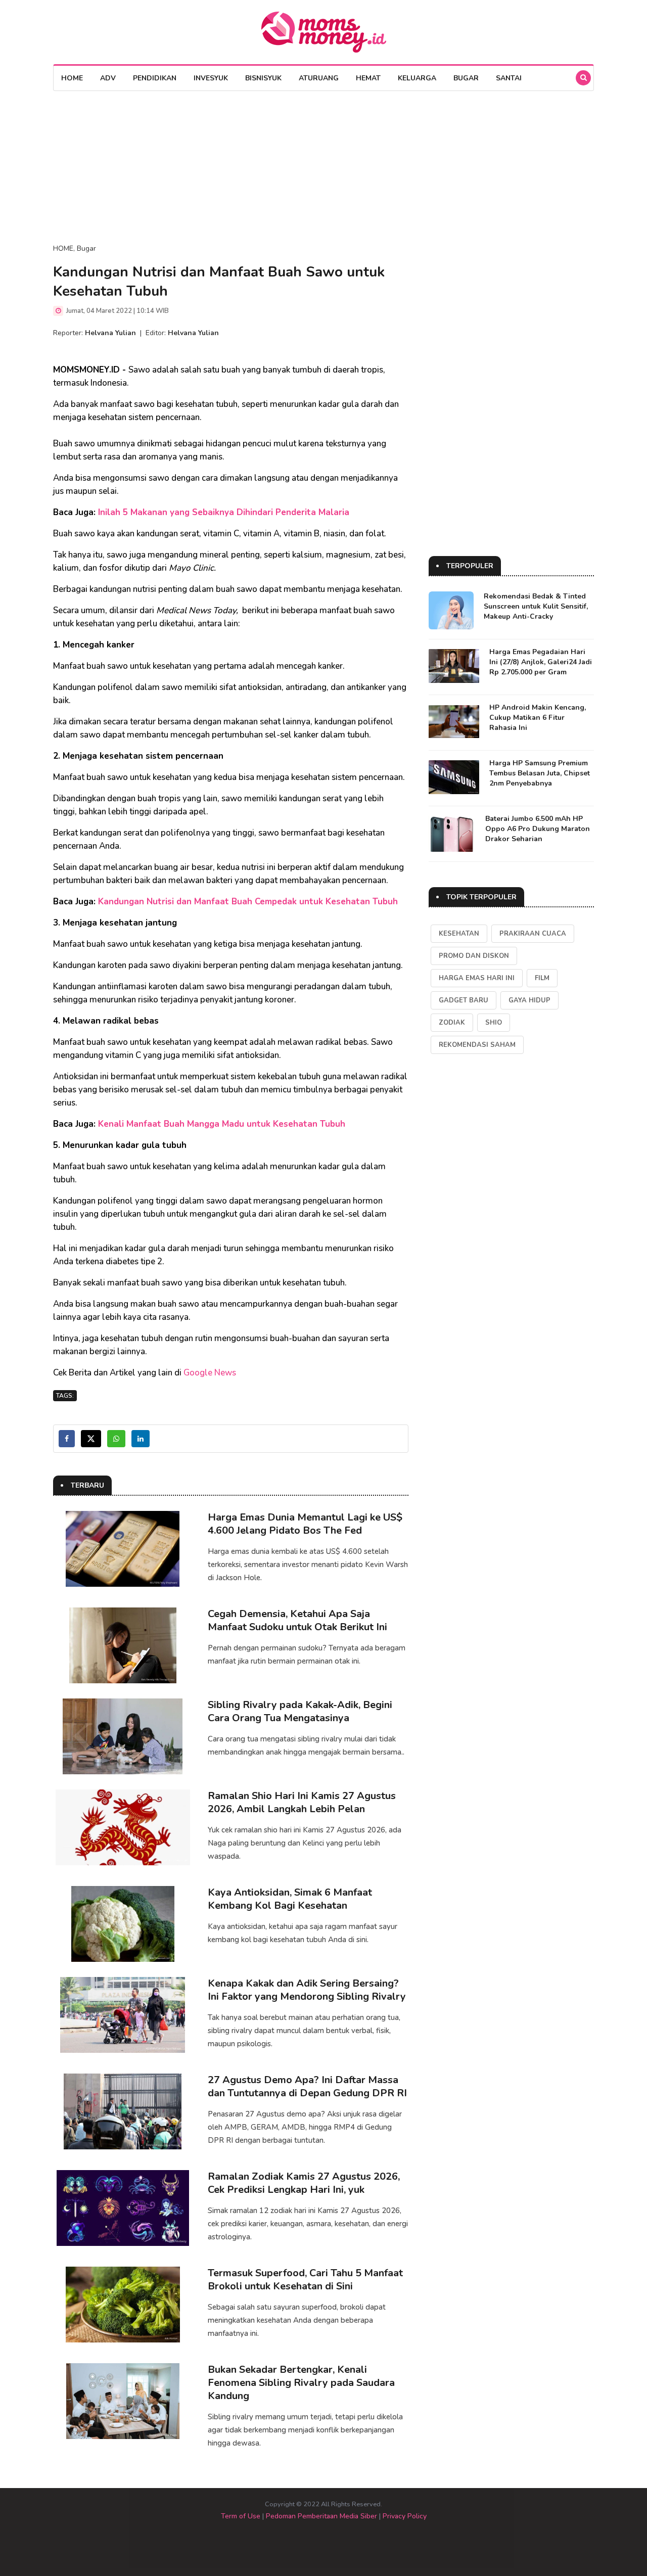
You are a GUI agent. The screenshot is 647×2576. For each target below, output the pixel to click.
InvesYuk (211, 78)
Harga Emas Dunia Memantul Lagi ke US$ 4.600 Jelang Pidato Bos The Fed (305, 1524)
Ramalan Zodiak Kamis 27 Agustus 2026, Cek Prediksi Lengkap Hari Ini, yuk (304, 2183)
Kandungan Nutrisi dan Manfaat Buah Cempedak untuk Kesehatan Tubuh (248, 902)
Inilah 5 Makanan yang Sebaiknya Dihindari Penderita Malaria (224, 512)
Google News (210, 1373)
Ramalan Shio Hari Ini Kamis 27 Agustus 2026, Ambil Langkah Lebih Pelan (302, 1802)
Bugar (466, 78)
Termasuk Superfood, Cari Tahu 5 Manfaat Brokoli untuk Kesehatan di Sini (305, 2280)
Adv (108, 78)
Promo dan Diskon (474, 956)
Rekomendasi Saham (477, 1045)
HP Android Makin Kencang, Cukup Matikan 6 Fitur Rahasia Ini (538, 718)
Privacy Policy (405, 2516)
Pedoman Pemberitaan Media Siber (321, 2516)
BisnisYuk (263, 78)
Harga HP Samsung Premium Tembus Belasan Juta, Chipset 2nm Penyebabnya (540, 773)
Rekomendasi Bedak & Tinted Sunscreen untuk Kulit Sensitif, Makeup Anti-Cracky (536, 606)
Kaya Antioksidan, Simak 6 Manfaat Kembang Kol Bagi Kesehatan (290, 1899)
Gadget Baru (464, 1000)
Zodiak (452, 1023)
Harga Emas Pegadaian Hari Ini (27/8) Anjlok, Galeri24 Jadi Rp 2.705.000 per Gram (541, 662)
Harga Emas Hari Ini (477, 978)
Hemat (368, 78)
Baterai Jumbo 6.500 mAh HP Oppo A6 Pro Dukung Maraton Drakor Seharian (538, 829)
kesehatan (459, 934)
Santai (509, 78)
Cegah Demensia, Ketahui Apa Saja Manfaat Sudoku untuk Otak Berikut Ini (297, 1620)
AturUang (319, 78)
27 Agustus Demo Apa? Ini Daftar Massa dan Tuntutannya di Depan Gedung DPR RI (307, 2086)
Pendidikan (155, 78)
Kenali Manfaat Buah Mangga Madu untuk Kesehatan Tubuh (222, 1124)
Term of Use (241, 2516)
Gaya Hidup (529, 1000)
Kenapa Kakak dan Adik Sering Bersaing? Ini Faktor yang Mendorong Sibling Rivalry (307, 1990)
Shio (494, 1023)
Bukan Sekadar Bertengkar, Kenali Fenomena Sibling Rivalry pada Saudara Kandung (301, 2383)
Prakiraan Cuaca (533, 934)
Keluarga (417, 78)
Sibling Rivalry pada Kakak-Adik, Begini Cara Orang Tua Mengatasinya (300, 1711)
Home (72, 78)
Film (542, 978)
